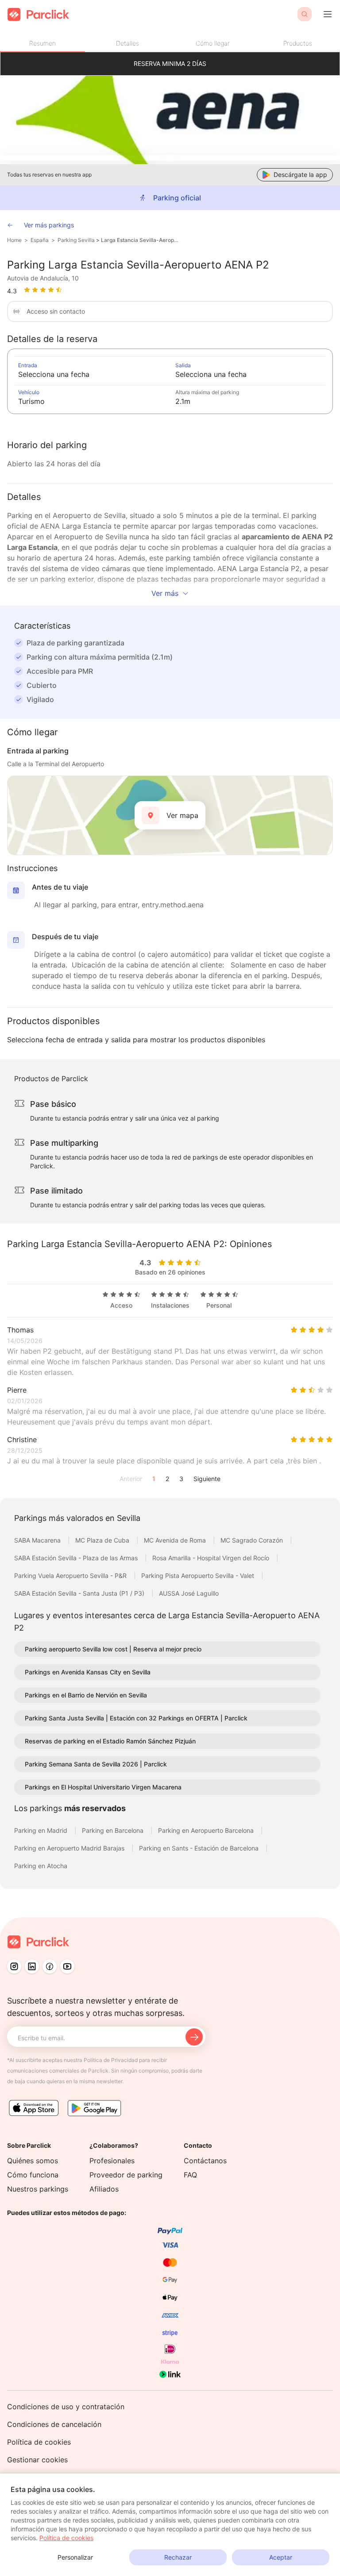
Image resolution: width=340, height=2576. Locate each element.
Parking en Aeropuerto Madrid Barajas (70, 1848)
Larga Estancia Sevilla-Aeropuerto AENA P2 (140, 240)
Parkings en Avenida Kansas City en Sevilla (88, 1672)
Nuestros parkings (38, 2189)
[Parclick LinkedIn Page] (32, 1966)
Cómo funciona (33, 2175)
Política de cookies (39, 2442)
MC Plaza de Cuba (103, 1540)
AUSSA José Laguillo (189, 1593)
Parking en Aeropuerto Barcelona (207, 1830)
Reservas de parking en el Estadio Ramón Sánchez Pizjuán (110, 1741)
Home (14, 240)
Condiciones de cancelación (54, 2424)
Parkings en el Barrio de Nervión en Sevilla (86, 1695)
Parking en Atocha (41, 1866)
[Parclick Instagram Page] (14, 1966)
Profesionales (112, 2161)
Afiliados (104, 2189)
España (40, 240)
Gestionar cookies (37, 2460)
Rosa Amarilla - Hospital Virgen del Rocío (212, 1558)
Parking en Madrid (42, 1830)
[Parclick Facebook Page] (50, 1966)
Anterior (131, 1479)
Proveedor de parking (126, 2175)
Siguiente (207, 1479)
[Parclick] (38, 14)
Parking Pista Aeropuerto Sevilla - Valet (199, 1576)
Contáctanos (205, 2161)
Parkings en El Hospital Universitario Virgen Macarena (103, 1787)
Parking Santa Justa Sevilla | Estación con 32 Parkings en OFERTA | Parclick (136, 1718)
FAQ (190, 2175)
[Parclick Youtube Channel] (67, 1966)
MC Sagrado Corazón (253, 1540)
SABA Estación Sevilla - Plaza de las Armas (77, 1558)
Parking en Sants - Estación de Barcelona (200, 1848)
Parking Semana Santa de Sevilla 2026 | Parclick (96, 1764)
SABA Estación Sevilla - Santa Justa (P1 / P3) (80, 1593)
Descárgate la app (300, 175)
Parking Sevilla (76, 240)
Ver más (165, 593)
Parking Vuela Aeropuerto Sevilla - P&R (71, 1576)
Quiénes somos (33, 2161)
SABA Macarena (38, 1540)
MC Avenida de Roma (176, 1540)
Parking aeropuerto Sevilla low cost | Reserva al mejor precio (113, 1649)
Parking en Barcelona (114, 1830)
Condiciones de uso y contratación (66, 2407)
